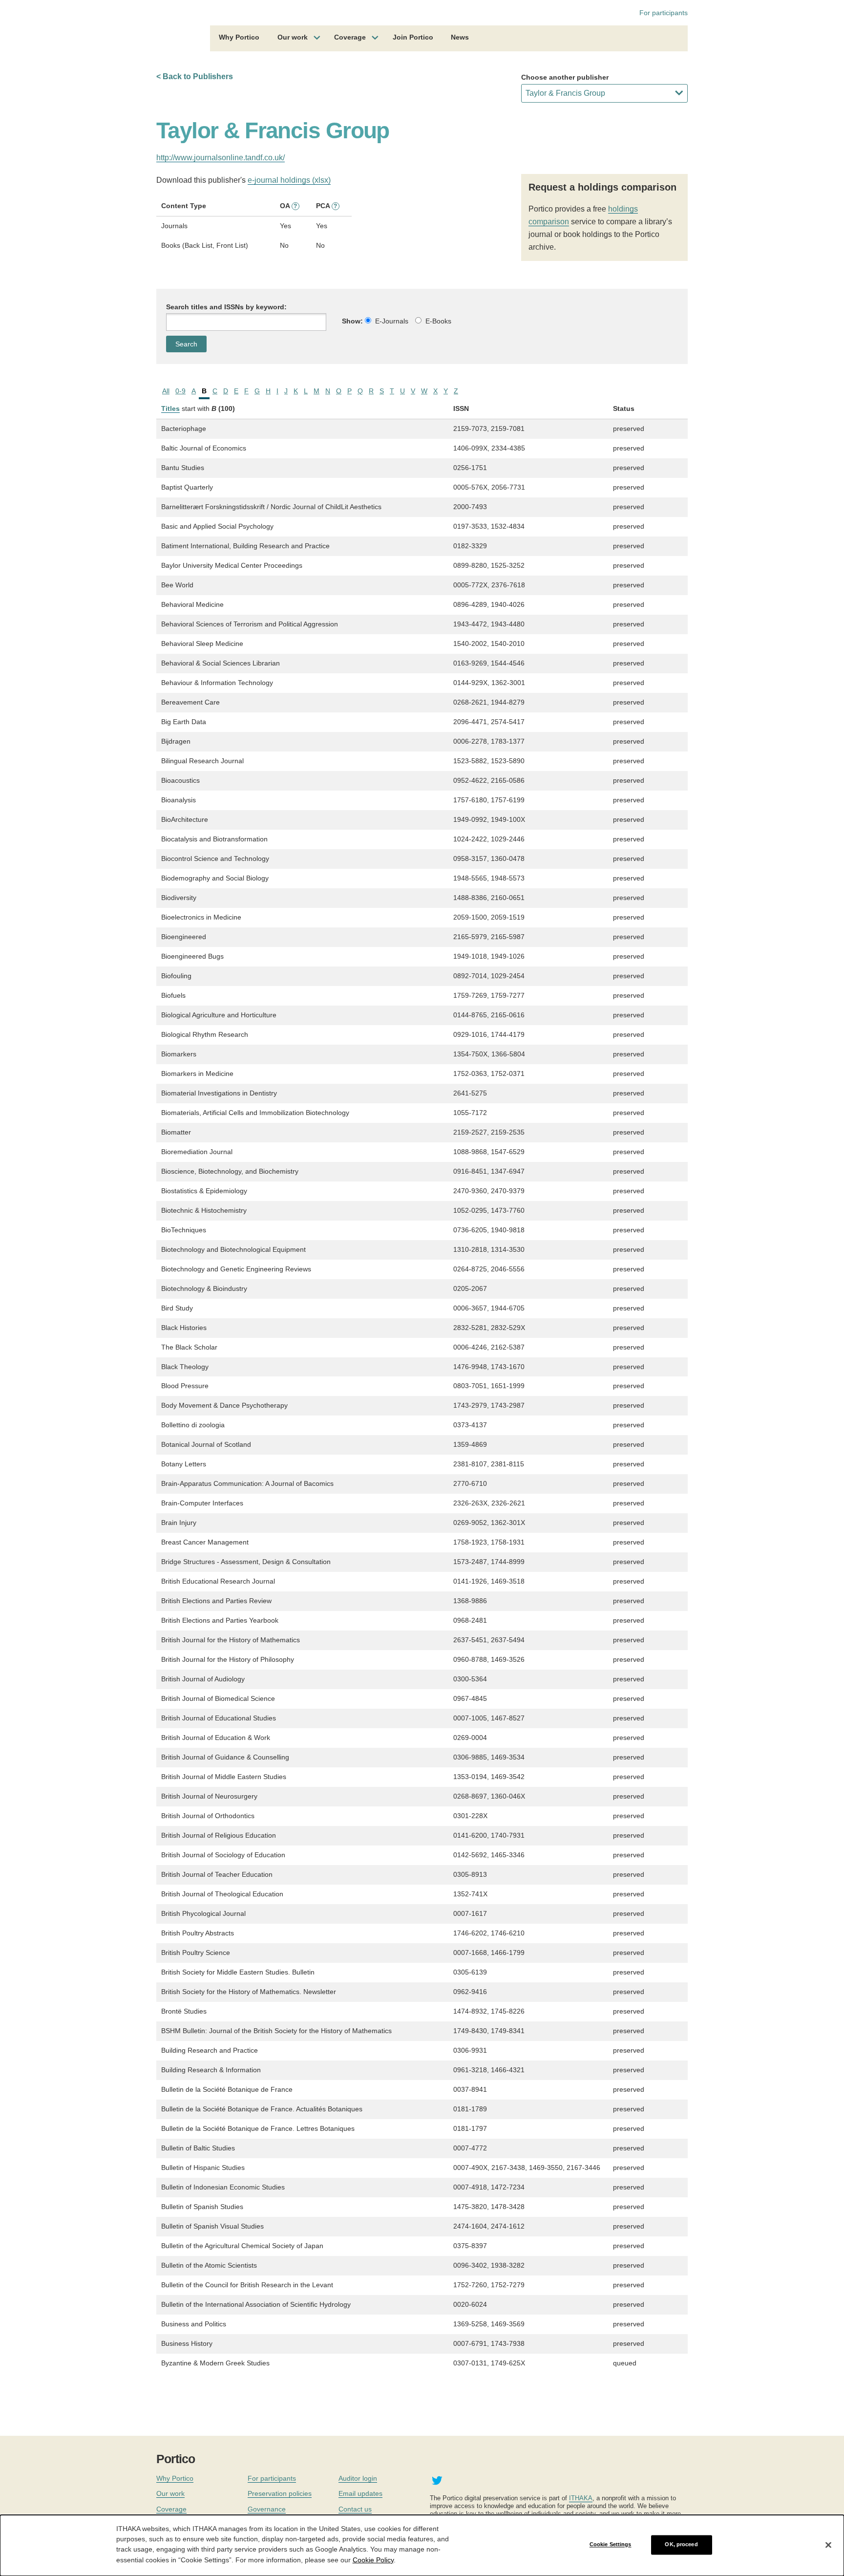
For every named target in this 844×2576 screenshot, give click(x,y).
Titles (170, 408)
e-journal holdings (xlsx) (289, 180)
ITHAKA (581, 2498)
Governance (267, 2509)
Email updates (360, 2493)
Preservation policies (280, 2493)
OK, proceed (681, 2545)
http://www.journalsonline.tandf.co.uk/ (221, 158)
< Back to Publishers (195, 76)
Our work (293, 37)
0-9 (180, 391)
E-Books (438, 321)
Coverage (350, 37)
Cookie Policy (373, 2559)
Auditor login (358, 2478)
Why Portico (239, 37)
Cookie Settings (611, 2545)
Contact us (355, 2509)
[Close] (828, 2545)
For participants (664, 13)
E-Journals (392, 321)
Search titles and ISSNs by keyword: (226, 307)
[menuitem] (239, 39)
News (460, 37)
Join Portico (413, 37)
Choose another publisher (565, 77)
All (166, 391)
